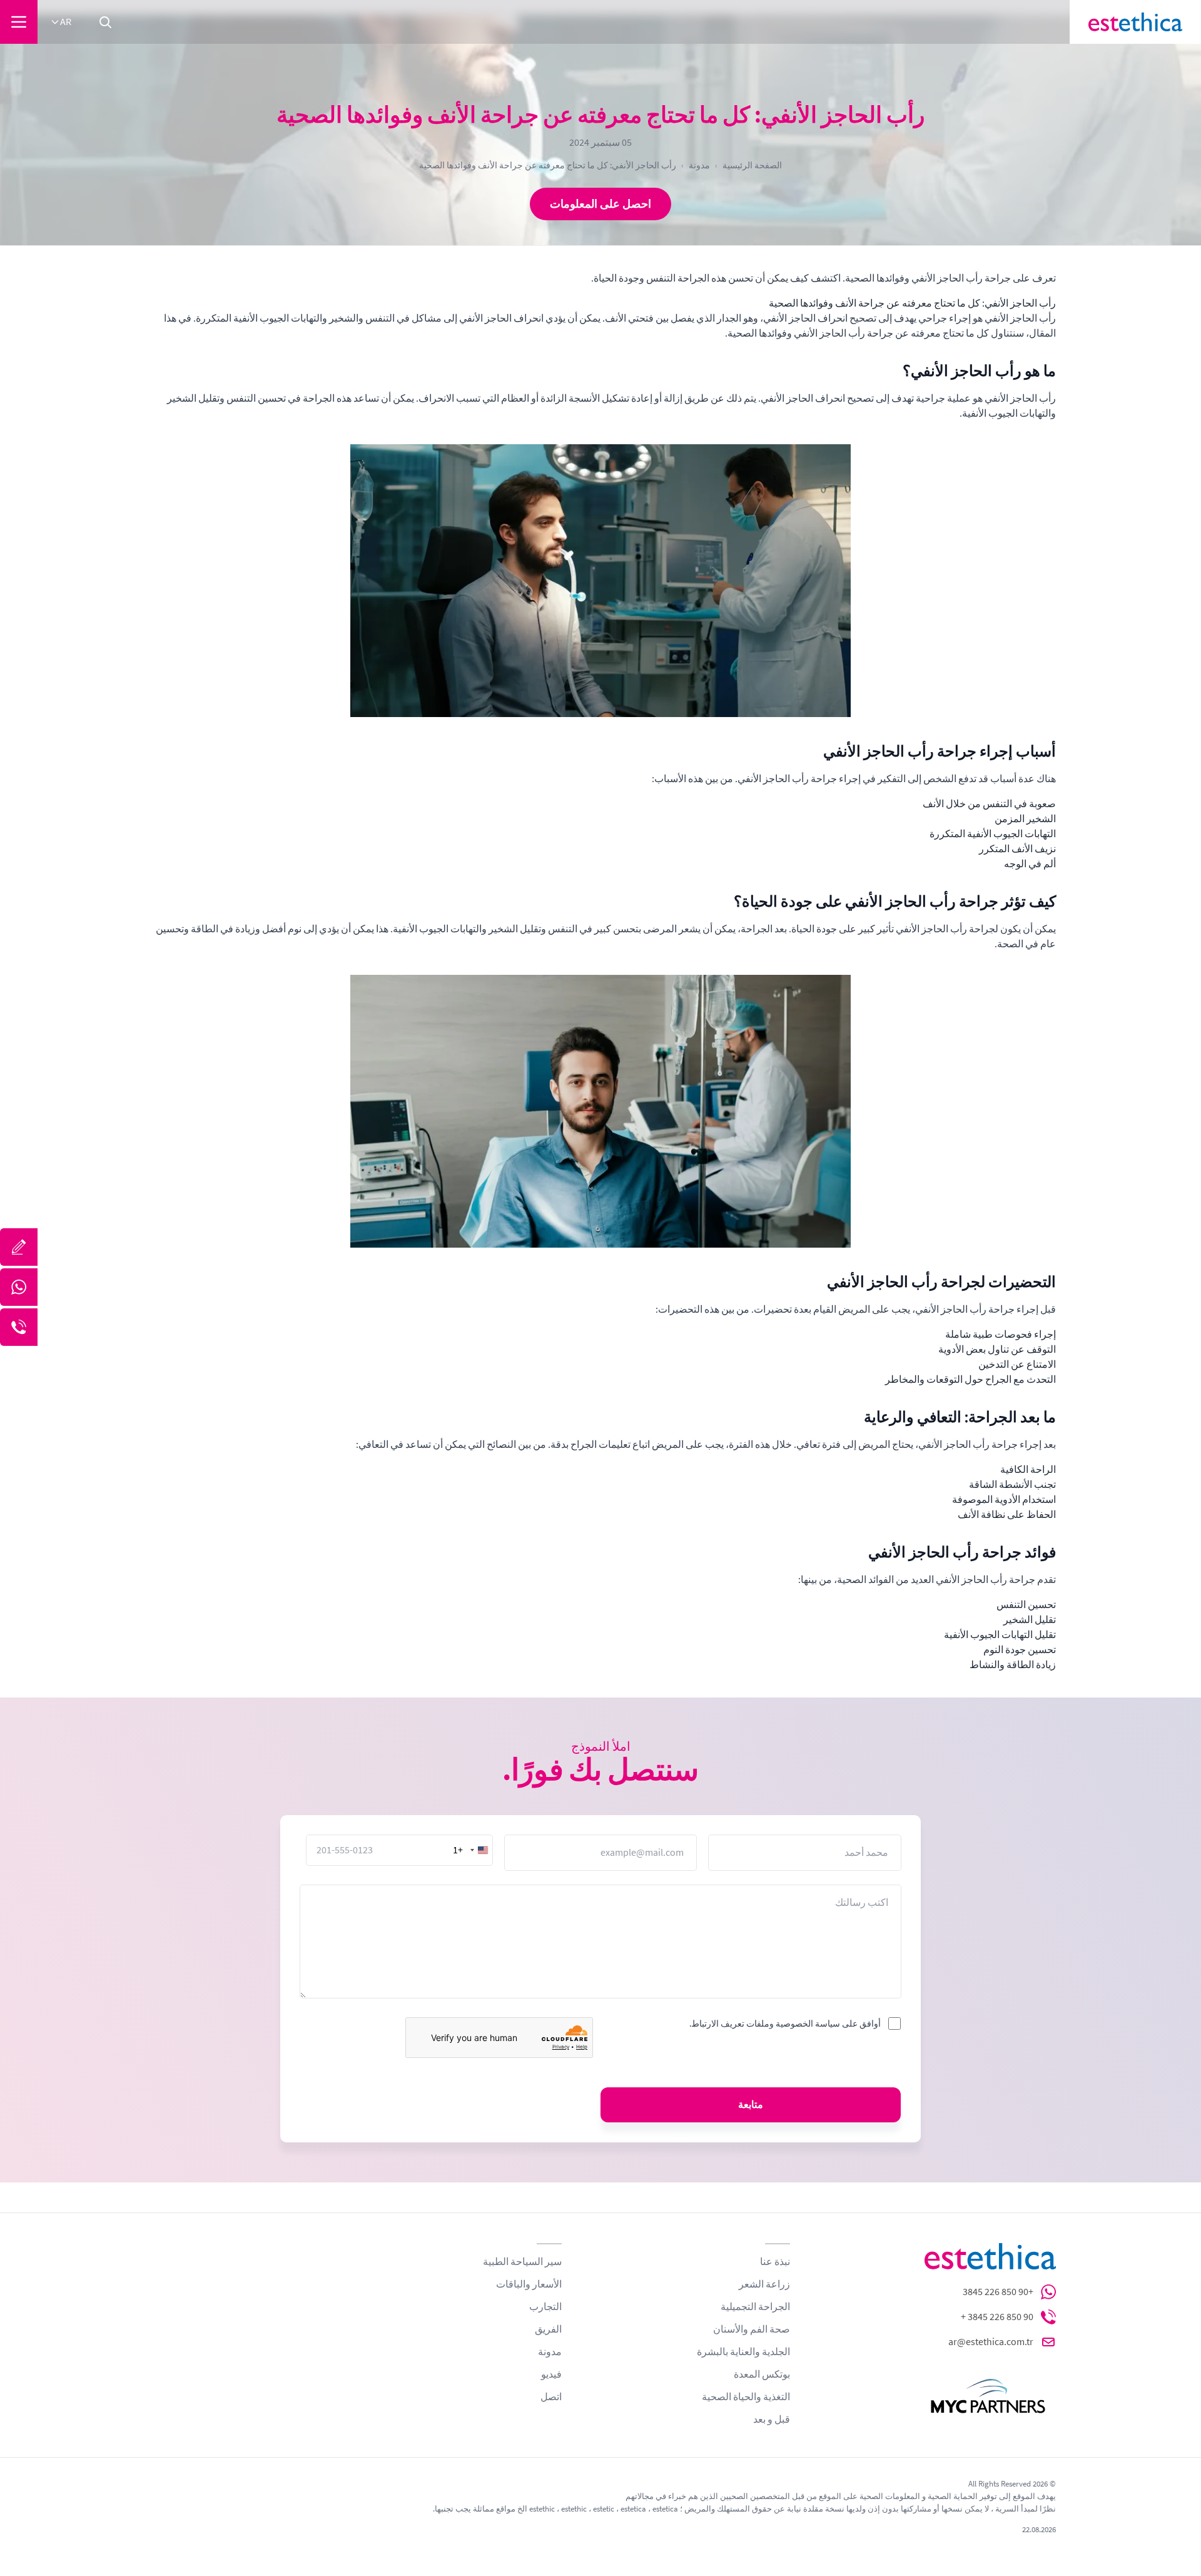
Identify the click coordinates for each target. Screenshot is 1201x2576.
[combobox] (472, 1850)
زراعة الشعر (764, 2284)
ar (66, 22)
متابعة (751, 2105)
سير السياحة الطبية (522, 2262)
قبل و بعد (772, 2420)
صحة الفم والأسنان (752, 2329)
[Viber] (19, 1327)
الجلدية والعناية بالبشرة (743, 2352)
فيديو (551, 2375)
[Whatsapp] (19, 1287)
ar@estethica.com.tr (991, 2342)
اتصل (551, 2397)
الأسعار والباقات (529, 2284)
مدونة (699, 165)
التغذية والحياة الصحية (746, 2397)
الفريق (548, 2329)
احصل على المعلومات (600, 204)
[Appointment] (19, 1247)
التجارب (545, 2307)
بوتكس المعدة (762, 2375)
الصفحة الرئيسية (752, 165)
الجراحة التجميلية (755, 2307)
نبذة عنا (775, 2262)
